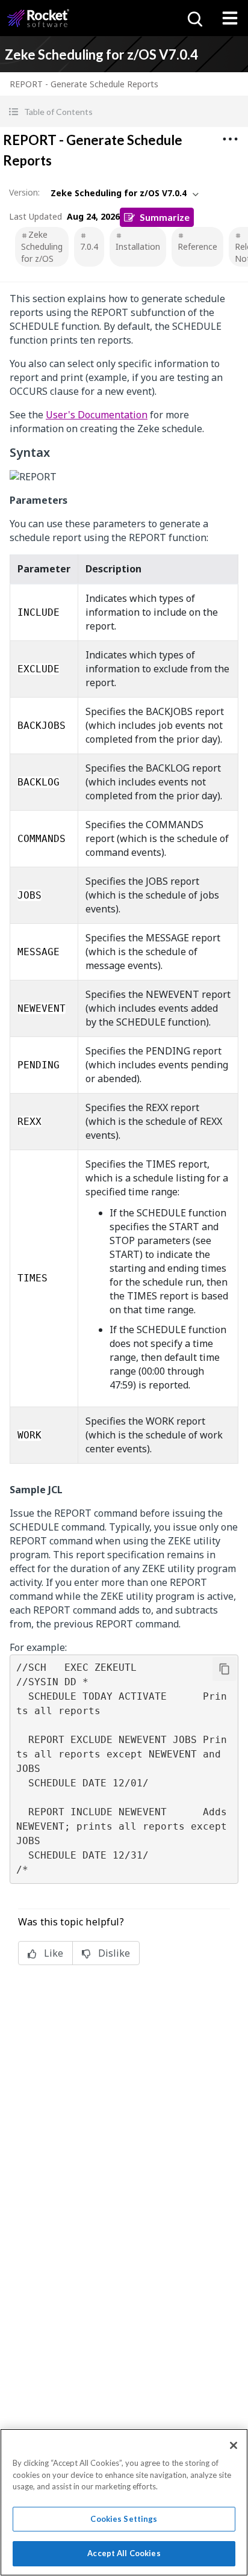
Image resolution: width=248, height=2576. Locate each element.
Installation (138, 246)
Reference (197, 246)
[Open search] (194, 18)
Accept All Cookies (124, 2553)
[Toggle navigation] (230, 18)
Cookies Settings (124, 2519)
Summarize (165, 217)
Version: (24, 192)
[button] (124, 112)
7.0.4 (89, 246)
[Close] (234, 2445)
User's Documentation (97, 415)
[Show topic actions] (230, 139)
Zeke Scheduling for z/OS (42, 246)
